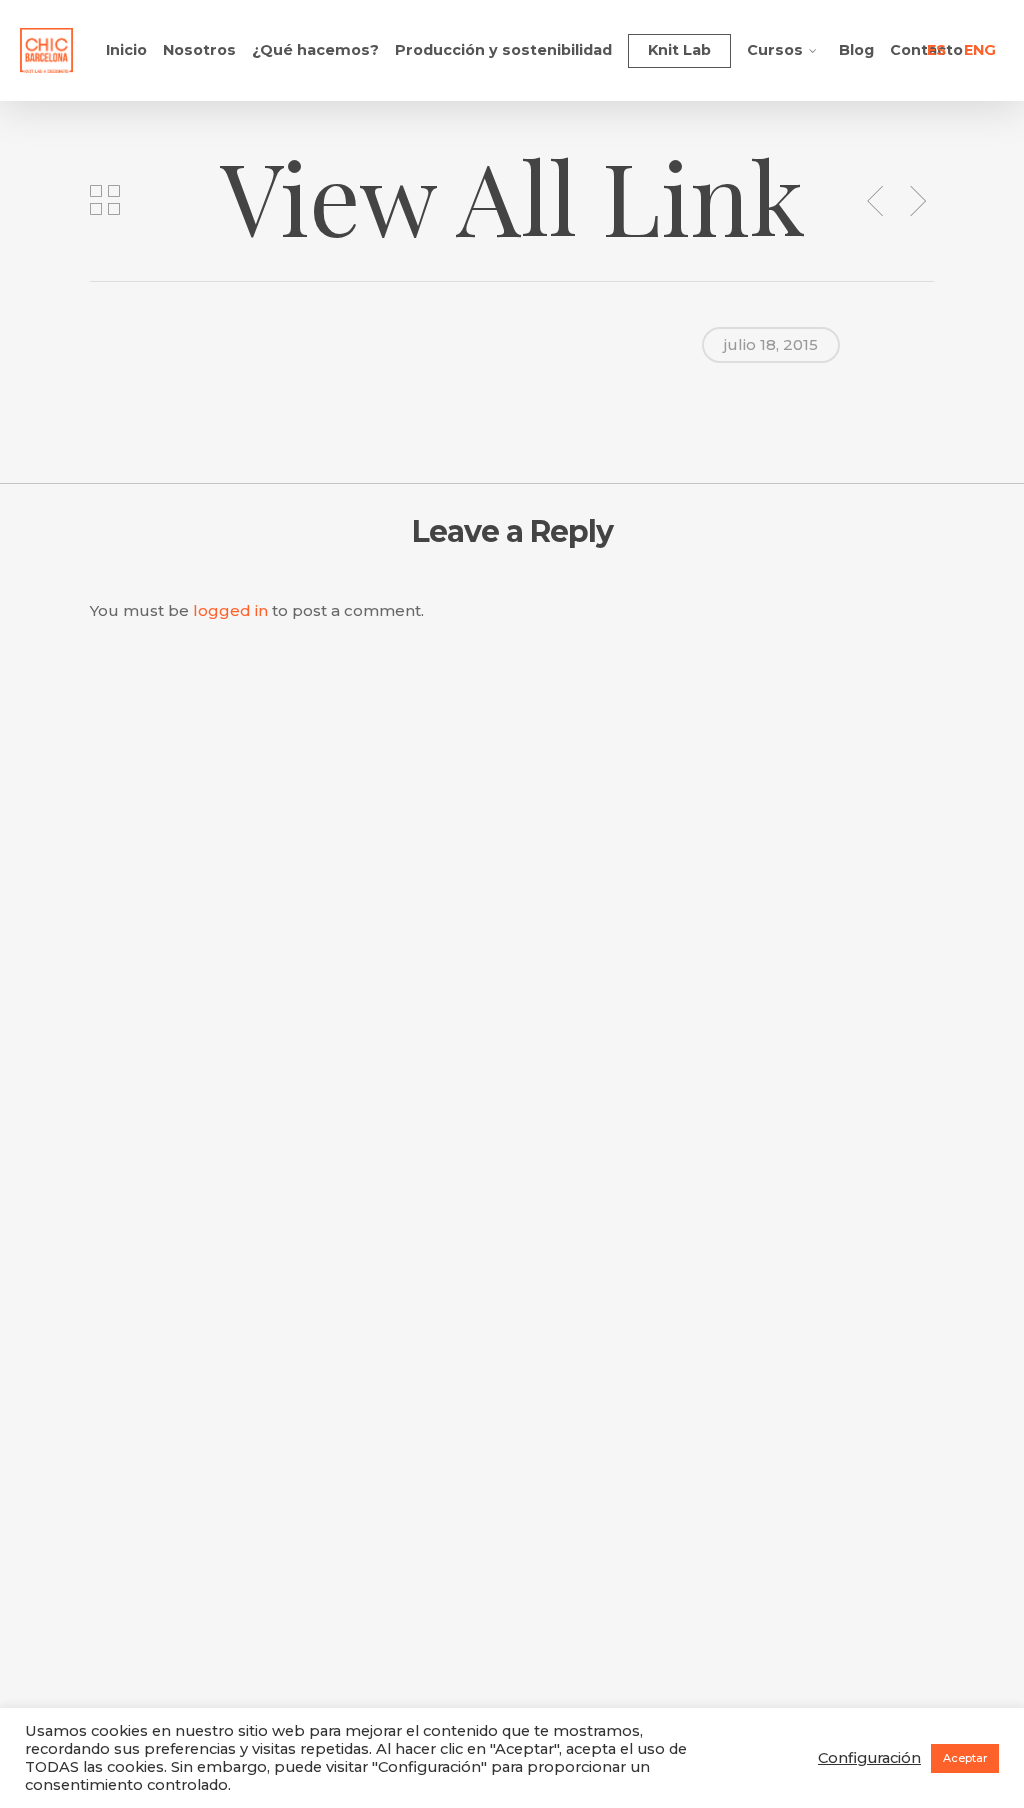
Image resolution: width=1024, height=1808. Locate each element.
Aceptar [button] (965, 1758)
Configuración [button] (869, 1758)
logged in (230, 610)
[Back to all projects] (105, 200)
